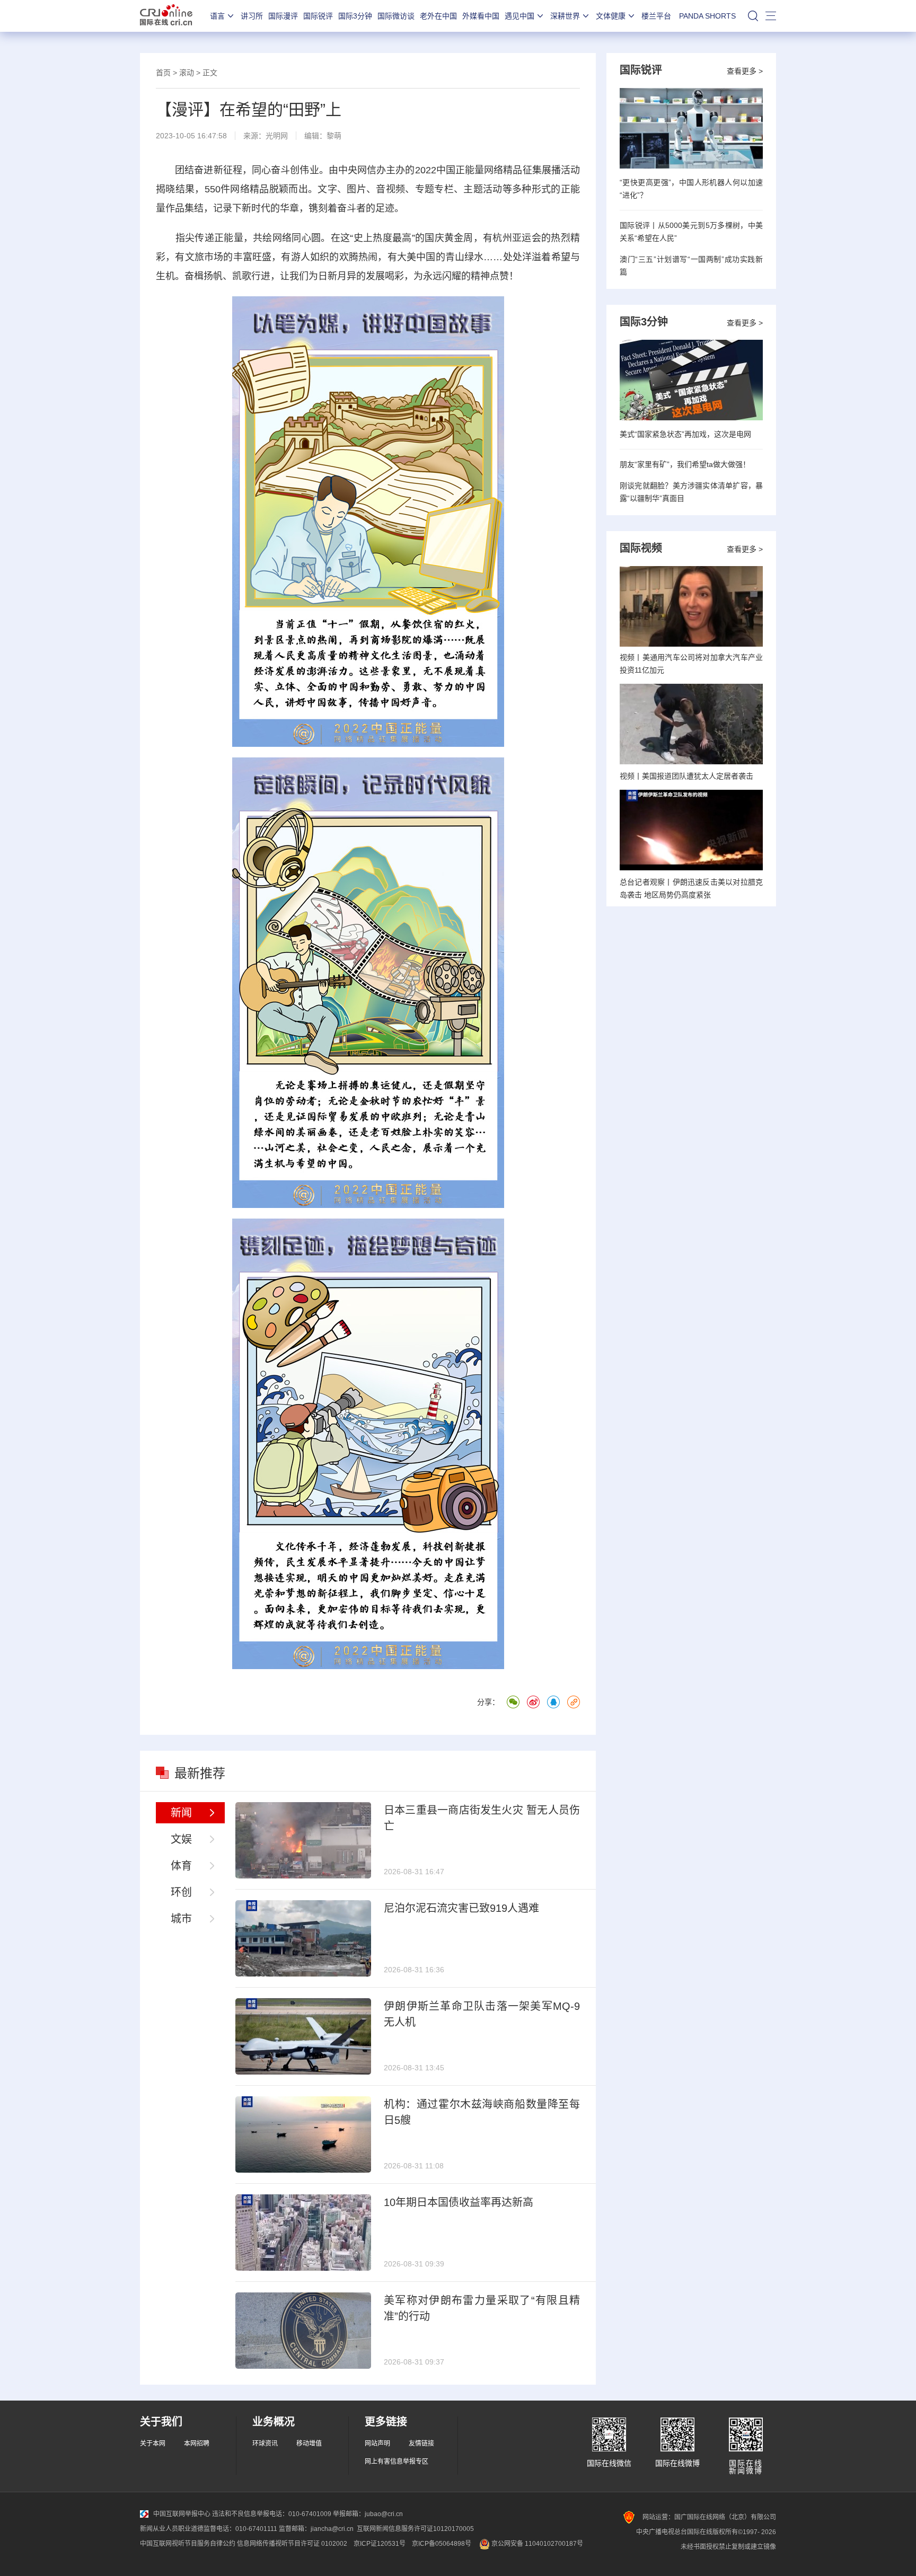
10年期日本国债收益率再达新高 (459, 2202)
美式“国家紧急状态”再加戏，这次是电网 (685, 434)
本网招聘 (197, 2443)
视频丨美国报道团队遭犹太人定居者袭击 (686, 776)
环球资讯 (265, 2443)
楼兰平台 (656, 16)
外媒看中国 (481, 16)
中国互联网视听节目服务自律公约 (188, 2544)
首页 (163, 73)
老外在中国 (438, 16)
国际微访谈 (396, 16)
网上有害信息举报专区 (397, 2462)
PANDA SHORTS (707, 16)
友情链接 (421, 2443)
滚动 (187, 73)
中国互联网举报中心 (182, 2514)
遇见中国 (519, 16)
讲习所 (252, 16)
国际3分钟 (355, 16)
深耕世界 (565, 16)
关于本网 (153, 2443)
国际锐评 (318, 16)
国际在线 (166, 16)
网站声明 (377, 2443)
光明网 (277, 136)
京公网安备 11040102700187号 (536, 2544)
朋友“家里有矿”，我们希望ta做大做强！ (685, 464)
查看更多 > (745, 71)
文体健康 (611, 16)
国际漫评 (283, 16)
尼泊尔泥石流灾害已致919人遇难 (461, 1908)
